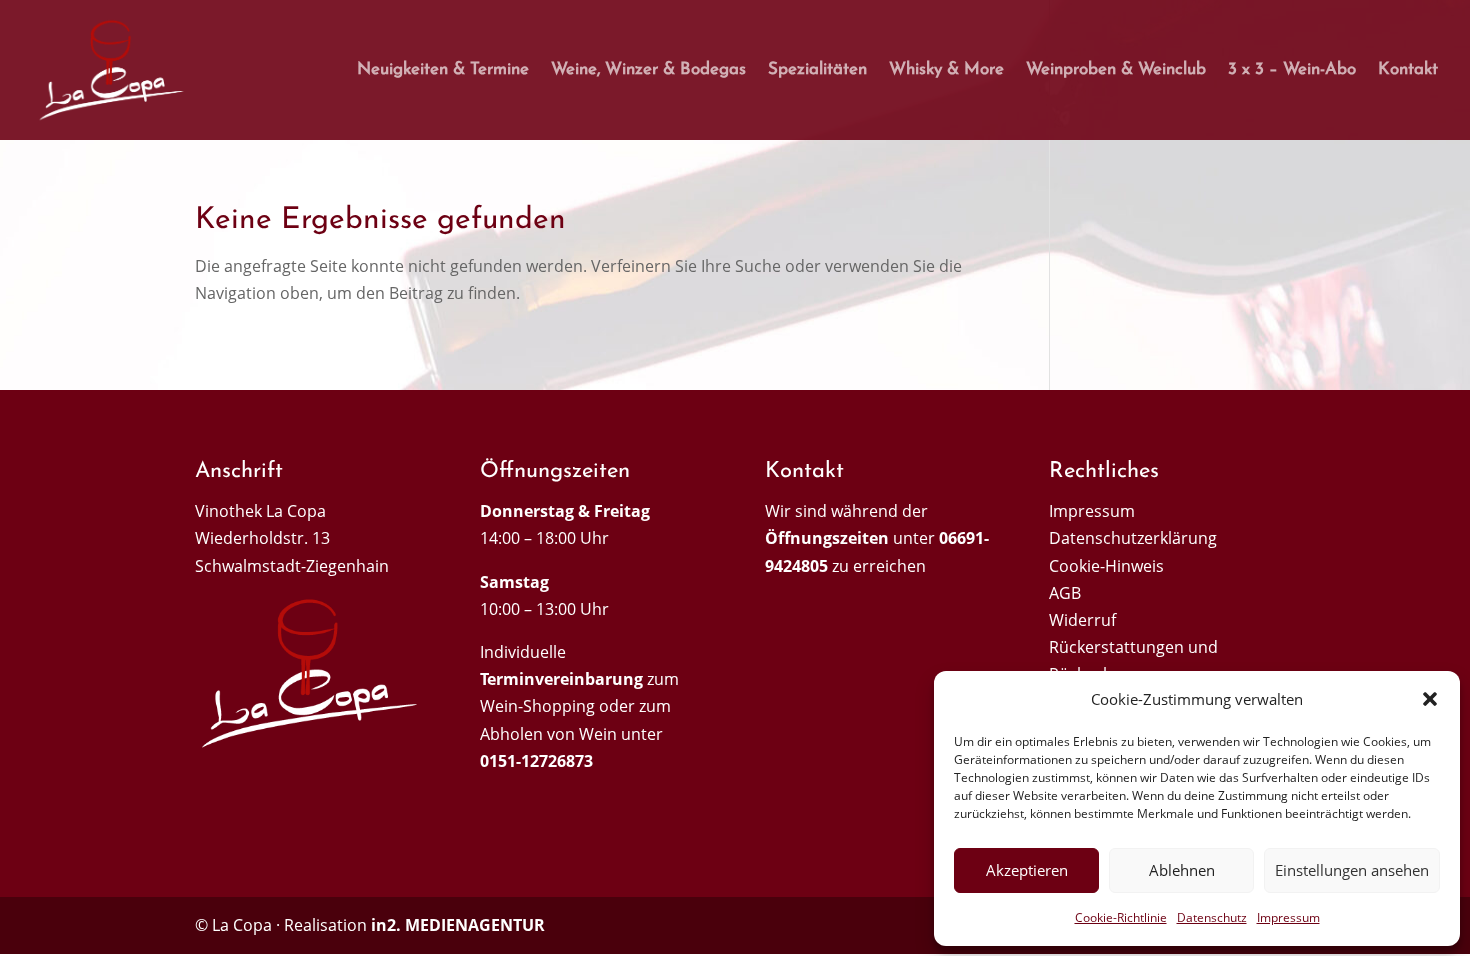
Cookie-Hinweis (1106, 566)
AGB (1065, 593)
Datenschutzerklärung (1133, 538)
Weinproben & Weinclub (1116, 70)
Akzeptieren (1027, 870)
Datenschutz (1212, 917)
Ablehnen (1182, 870)
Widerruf (1082, 620)
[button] (1430, 699)
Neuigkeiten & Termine (443, 70)
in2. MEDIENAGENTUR (458, 925)
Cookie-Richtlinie (1121, 917)
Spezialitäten (817, 70)
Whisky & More (946, 70)
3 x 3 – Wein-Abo (1292, 70)
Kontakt (1408, 70)
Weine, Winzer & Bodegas (648, 70)
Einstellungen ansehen (1352, 870)
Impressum (1288, 917)
